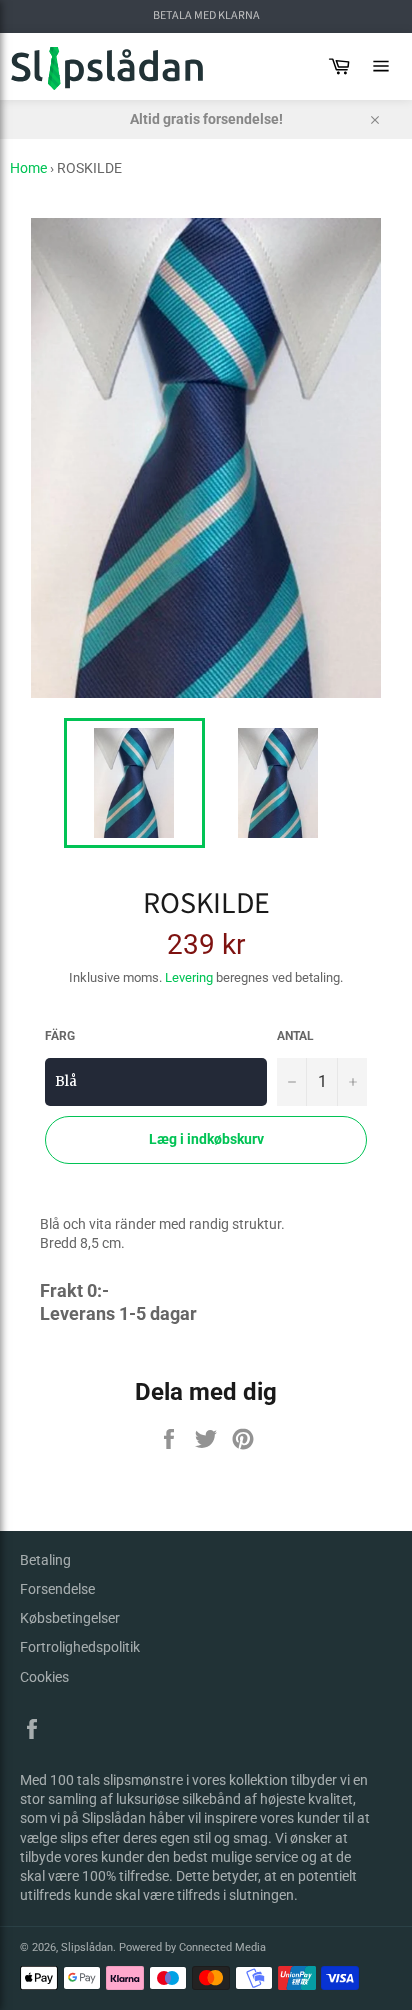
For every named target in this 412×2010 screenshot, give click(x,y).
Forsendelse (57, 1589)
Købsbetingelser (70, 1618)
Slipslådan (87, 1947)
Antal (295, 1036)
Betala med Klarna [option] (206, 16)
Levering (189, 977)
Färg (60, 1036)
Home (28, 168)
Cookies (44, 1677)
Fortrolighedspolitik (80, 1647)
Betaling (45, 1560)
